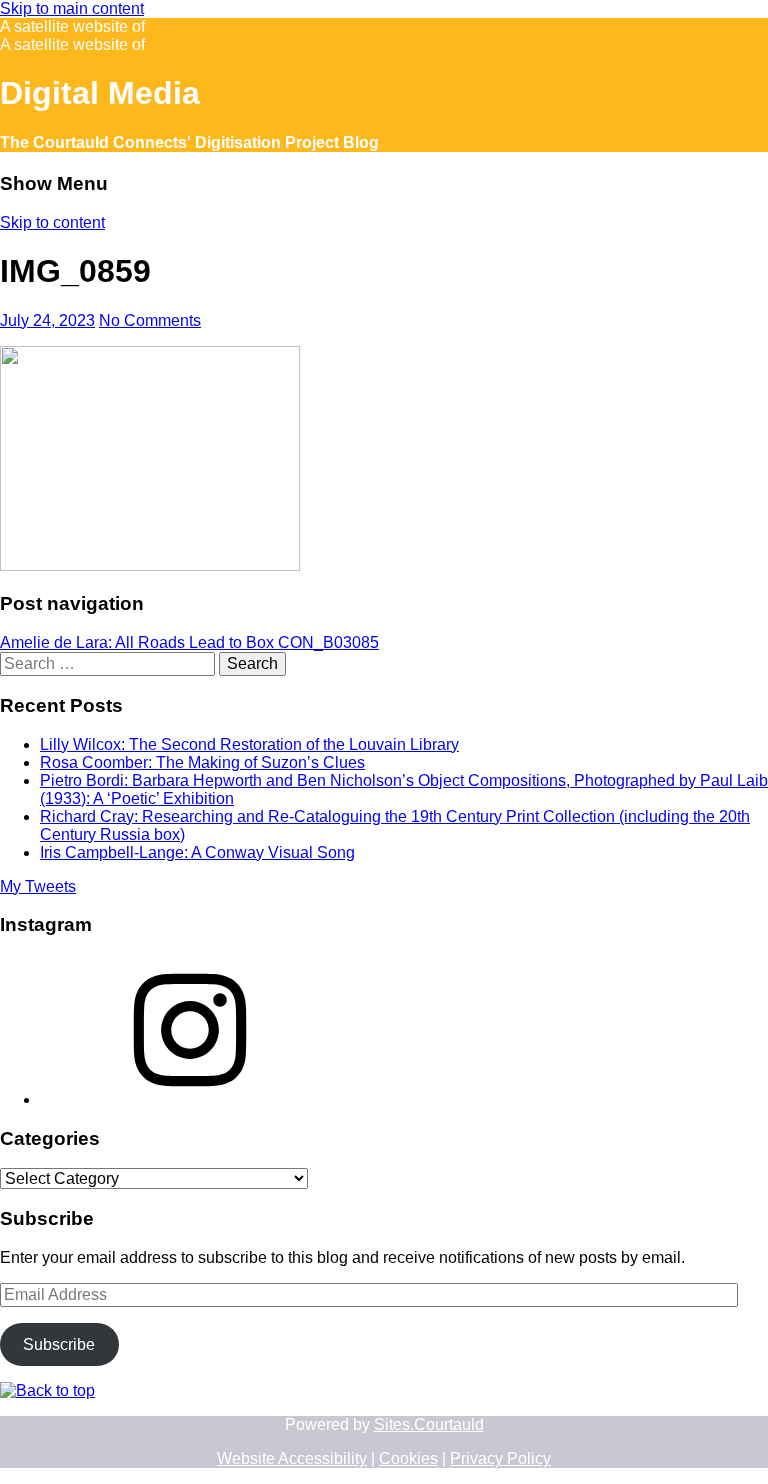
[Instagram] (190, 1099)
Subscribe (59, 1344)
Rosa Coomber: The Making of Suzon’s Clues (202, 762)
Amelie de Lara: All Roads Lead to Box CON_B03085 (189, 642)
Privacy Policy (500, 1458)
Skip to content (52, 222)
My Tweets (38, 886)
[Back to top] (47, 1390)
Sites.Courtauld (429, 1424)
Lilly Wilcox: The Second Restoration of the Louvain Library (249, 744)
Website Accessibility (292, 1458)
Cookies (408, 1458)
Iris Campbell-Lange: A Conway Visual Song (197, 852)
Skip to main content (72, 8)
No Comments (150, 320)
